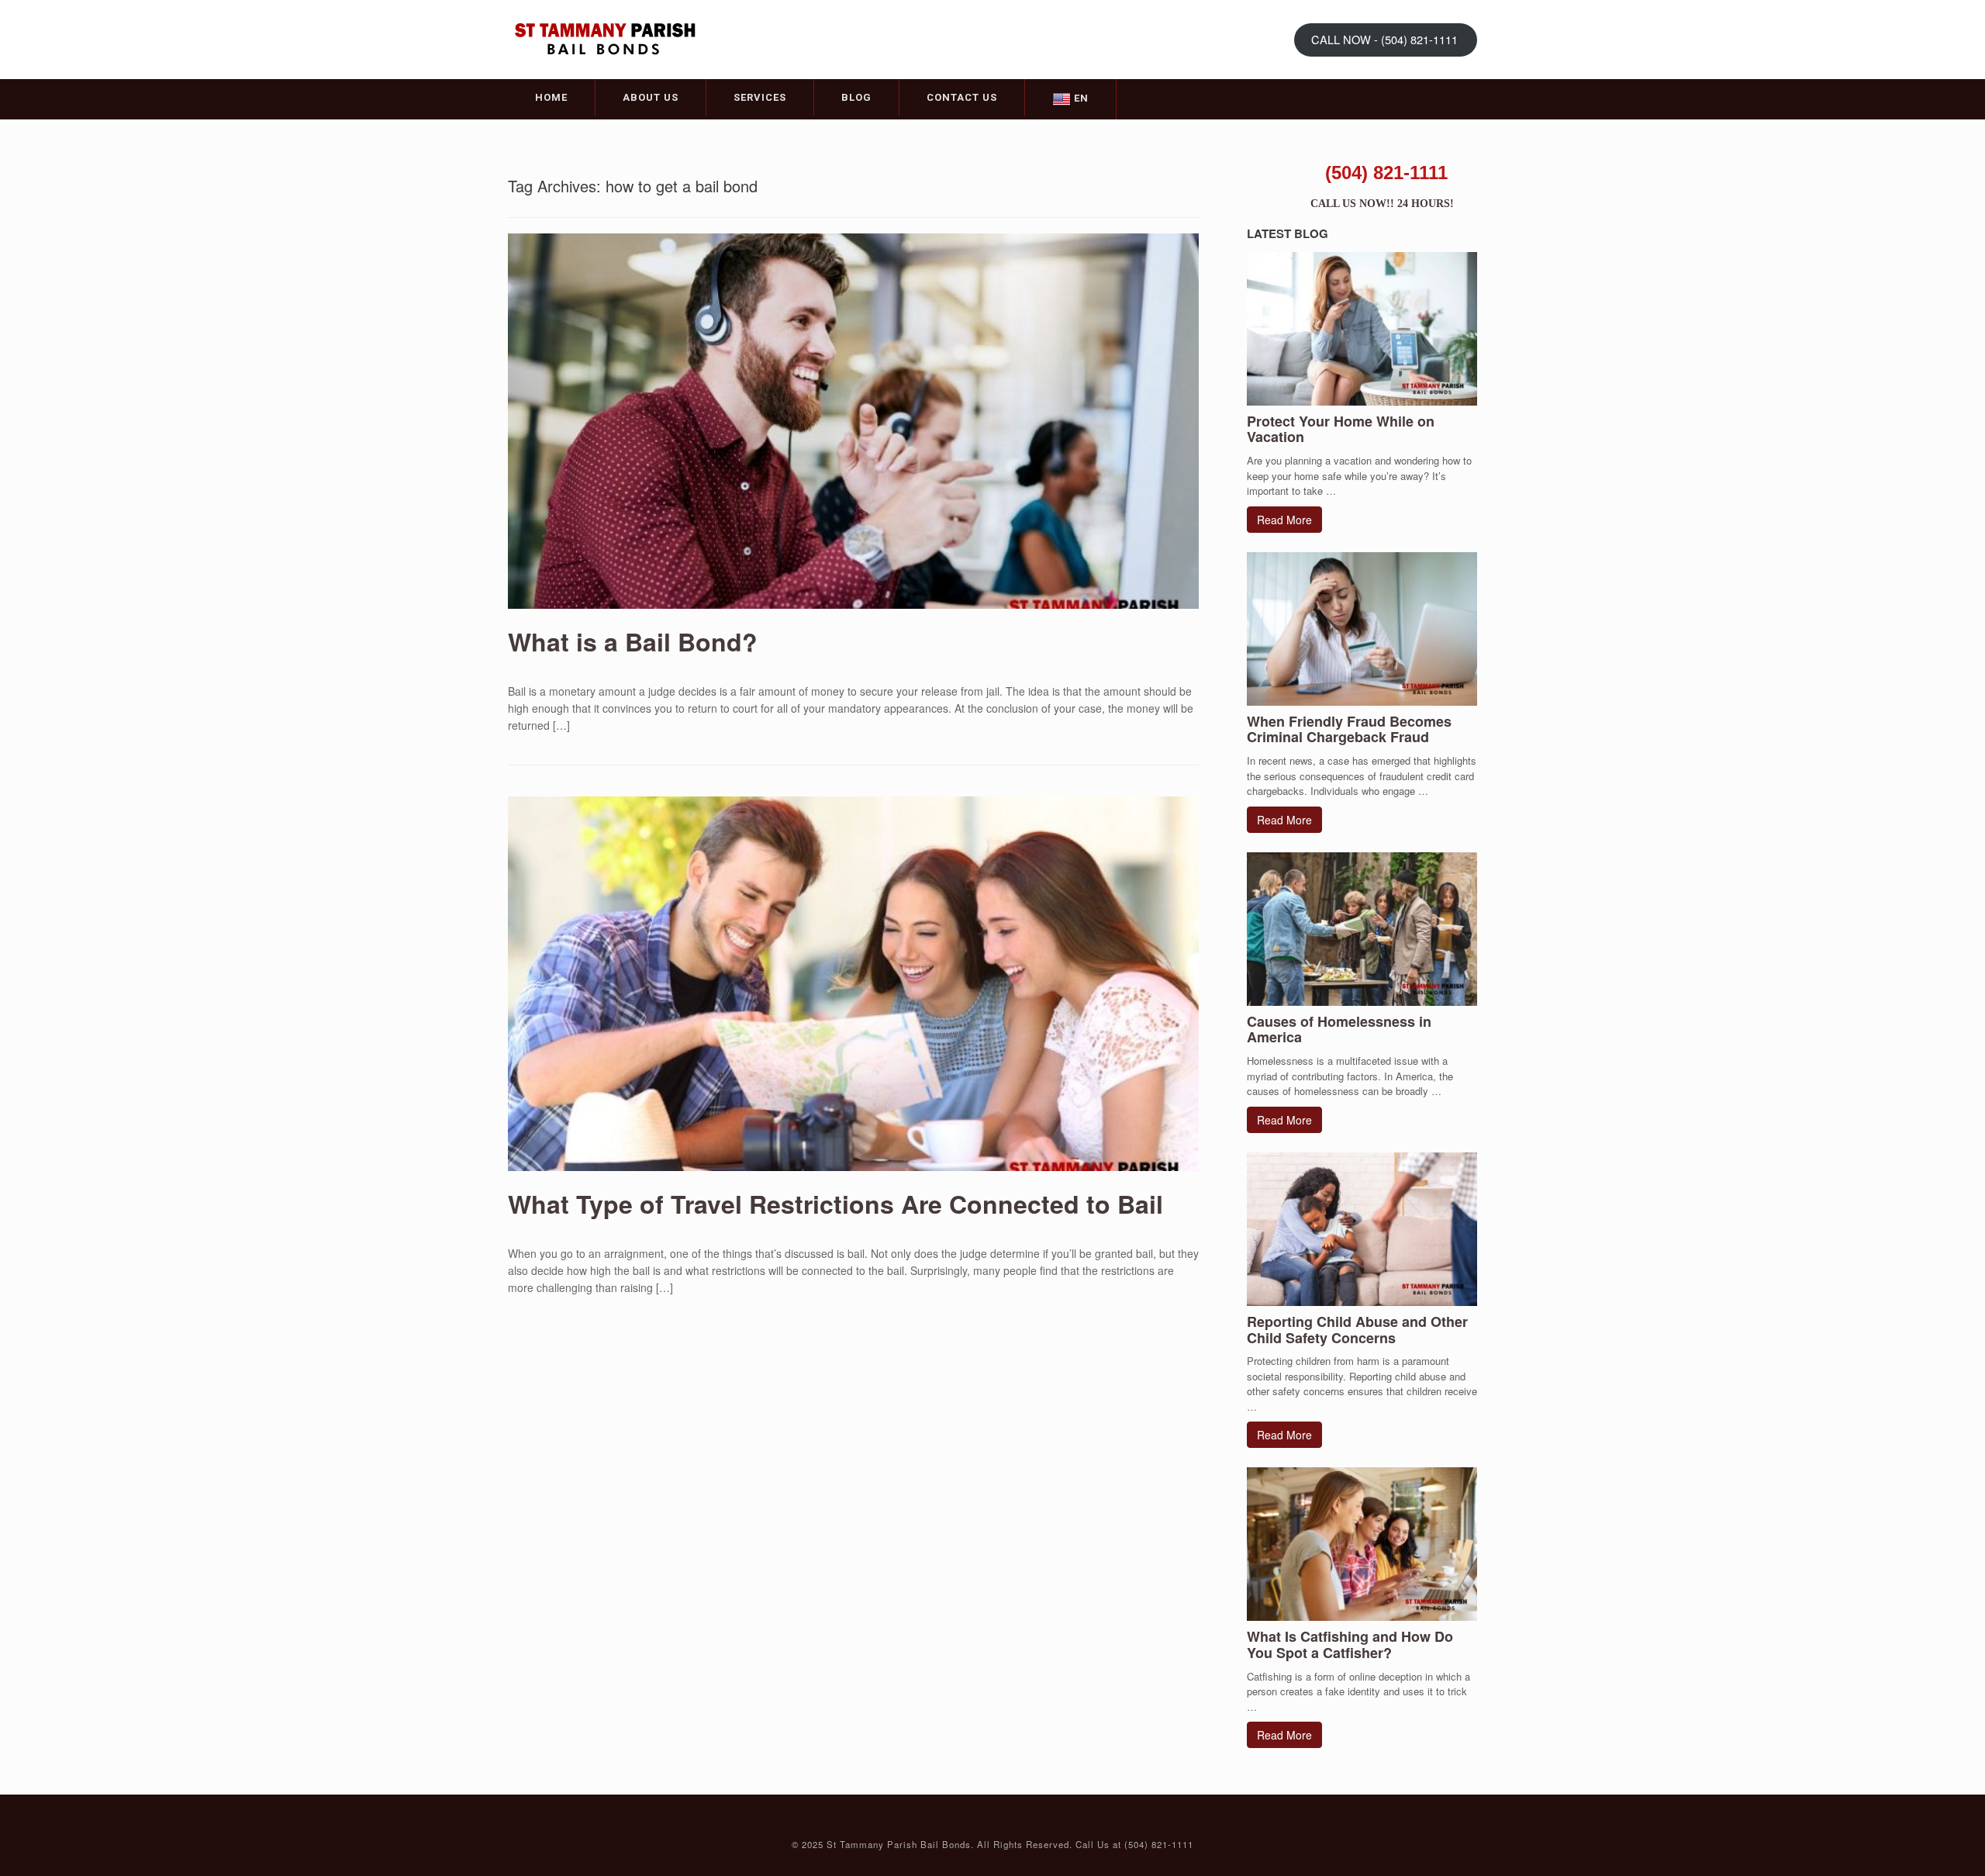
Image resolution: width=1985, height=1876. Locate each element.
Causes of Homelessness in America (1339, 1030)
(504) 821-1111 (1386, 173)
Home (551, 97)
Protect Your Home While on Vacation (1341, 429)
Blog (856, 97)
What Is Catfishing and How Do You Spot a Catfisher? (1350, 1645)
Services (760, 97)
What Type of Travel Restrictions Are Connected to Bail (835, 1204)
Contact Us (962, 97)
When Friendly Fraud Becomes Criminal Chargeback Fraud (1349, 729)
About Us (651, 97)
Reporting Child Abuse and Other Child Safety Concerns (1357, 1330)
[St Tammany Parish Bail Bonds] (605, 38)
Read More (1284, 520)
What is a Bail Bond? (633, 641)
